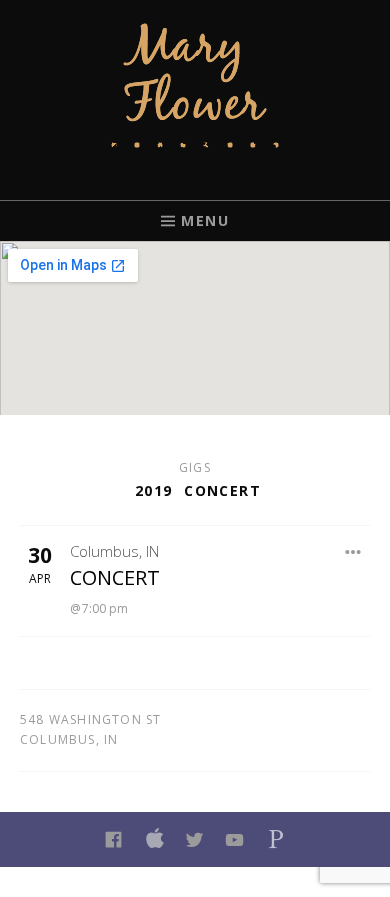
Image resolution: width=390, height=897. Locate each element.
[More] (354, 552)
